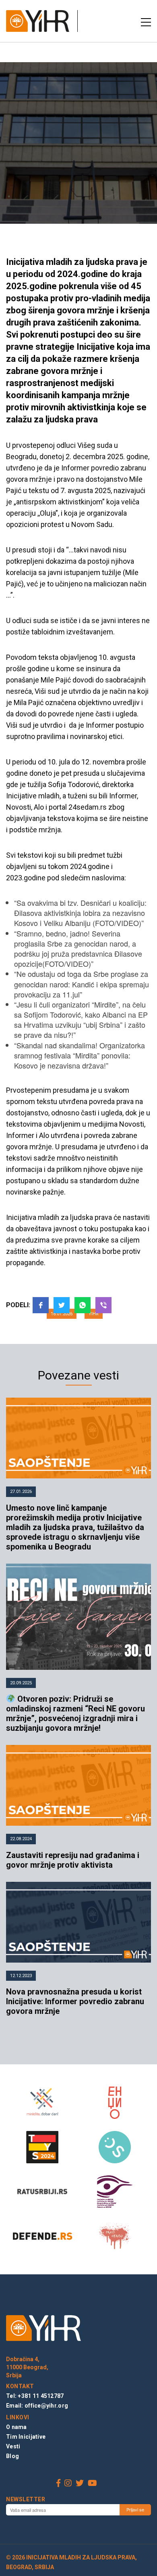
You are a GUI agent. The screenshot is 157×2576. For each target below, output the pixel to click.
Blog (12, 2456)
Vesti (13, 2446)
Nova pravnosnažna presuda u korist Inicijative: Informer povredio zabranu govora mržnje (75, 2001)
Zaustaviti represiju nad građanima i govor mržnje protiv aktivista (73, 1860)
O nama (17, 2427)
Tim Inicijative (26, 2437)
